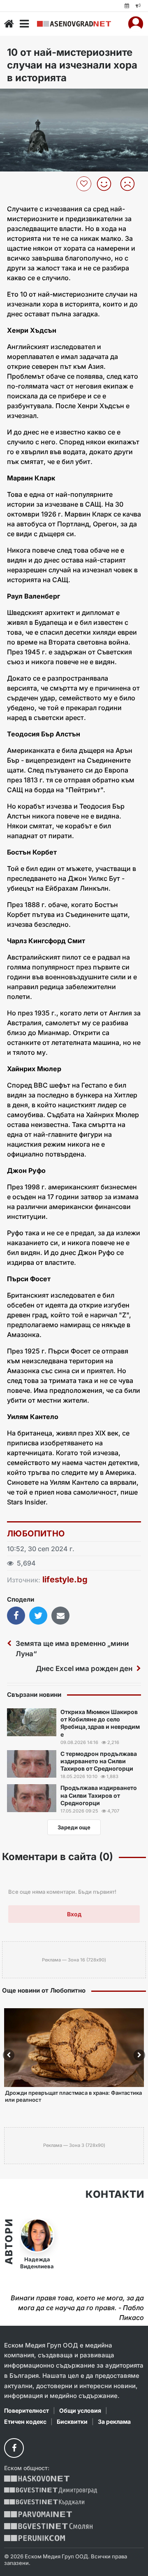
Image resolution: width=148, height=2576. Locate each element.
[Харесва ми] (107, 184)
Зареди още (74, 1827)
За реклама (114, 2422)
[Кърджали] (44, 2502)
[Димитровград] (51, 2490)
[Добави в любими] (85, 184)
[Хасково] (37, 2479)
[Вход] (136, 24)
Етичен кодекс (25, 2422)
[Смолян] (48, 2526)
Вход (74, 1914)
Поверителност (27, 2410)
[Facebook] (14, 2448)
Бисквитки (72, 2422)
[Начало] (9, 24)
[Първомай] (38, 2514)
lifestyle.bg (65, 1579)
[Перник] (35, 2538)
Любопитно (36, 1534)
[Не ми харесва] (131, 184)
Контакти (115, 2194)
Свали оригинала (29, 97)
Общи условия (80, 2410)
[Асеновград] (74, 24)
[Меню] (24, 24)
